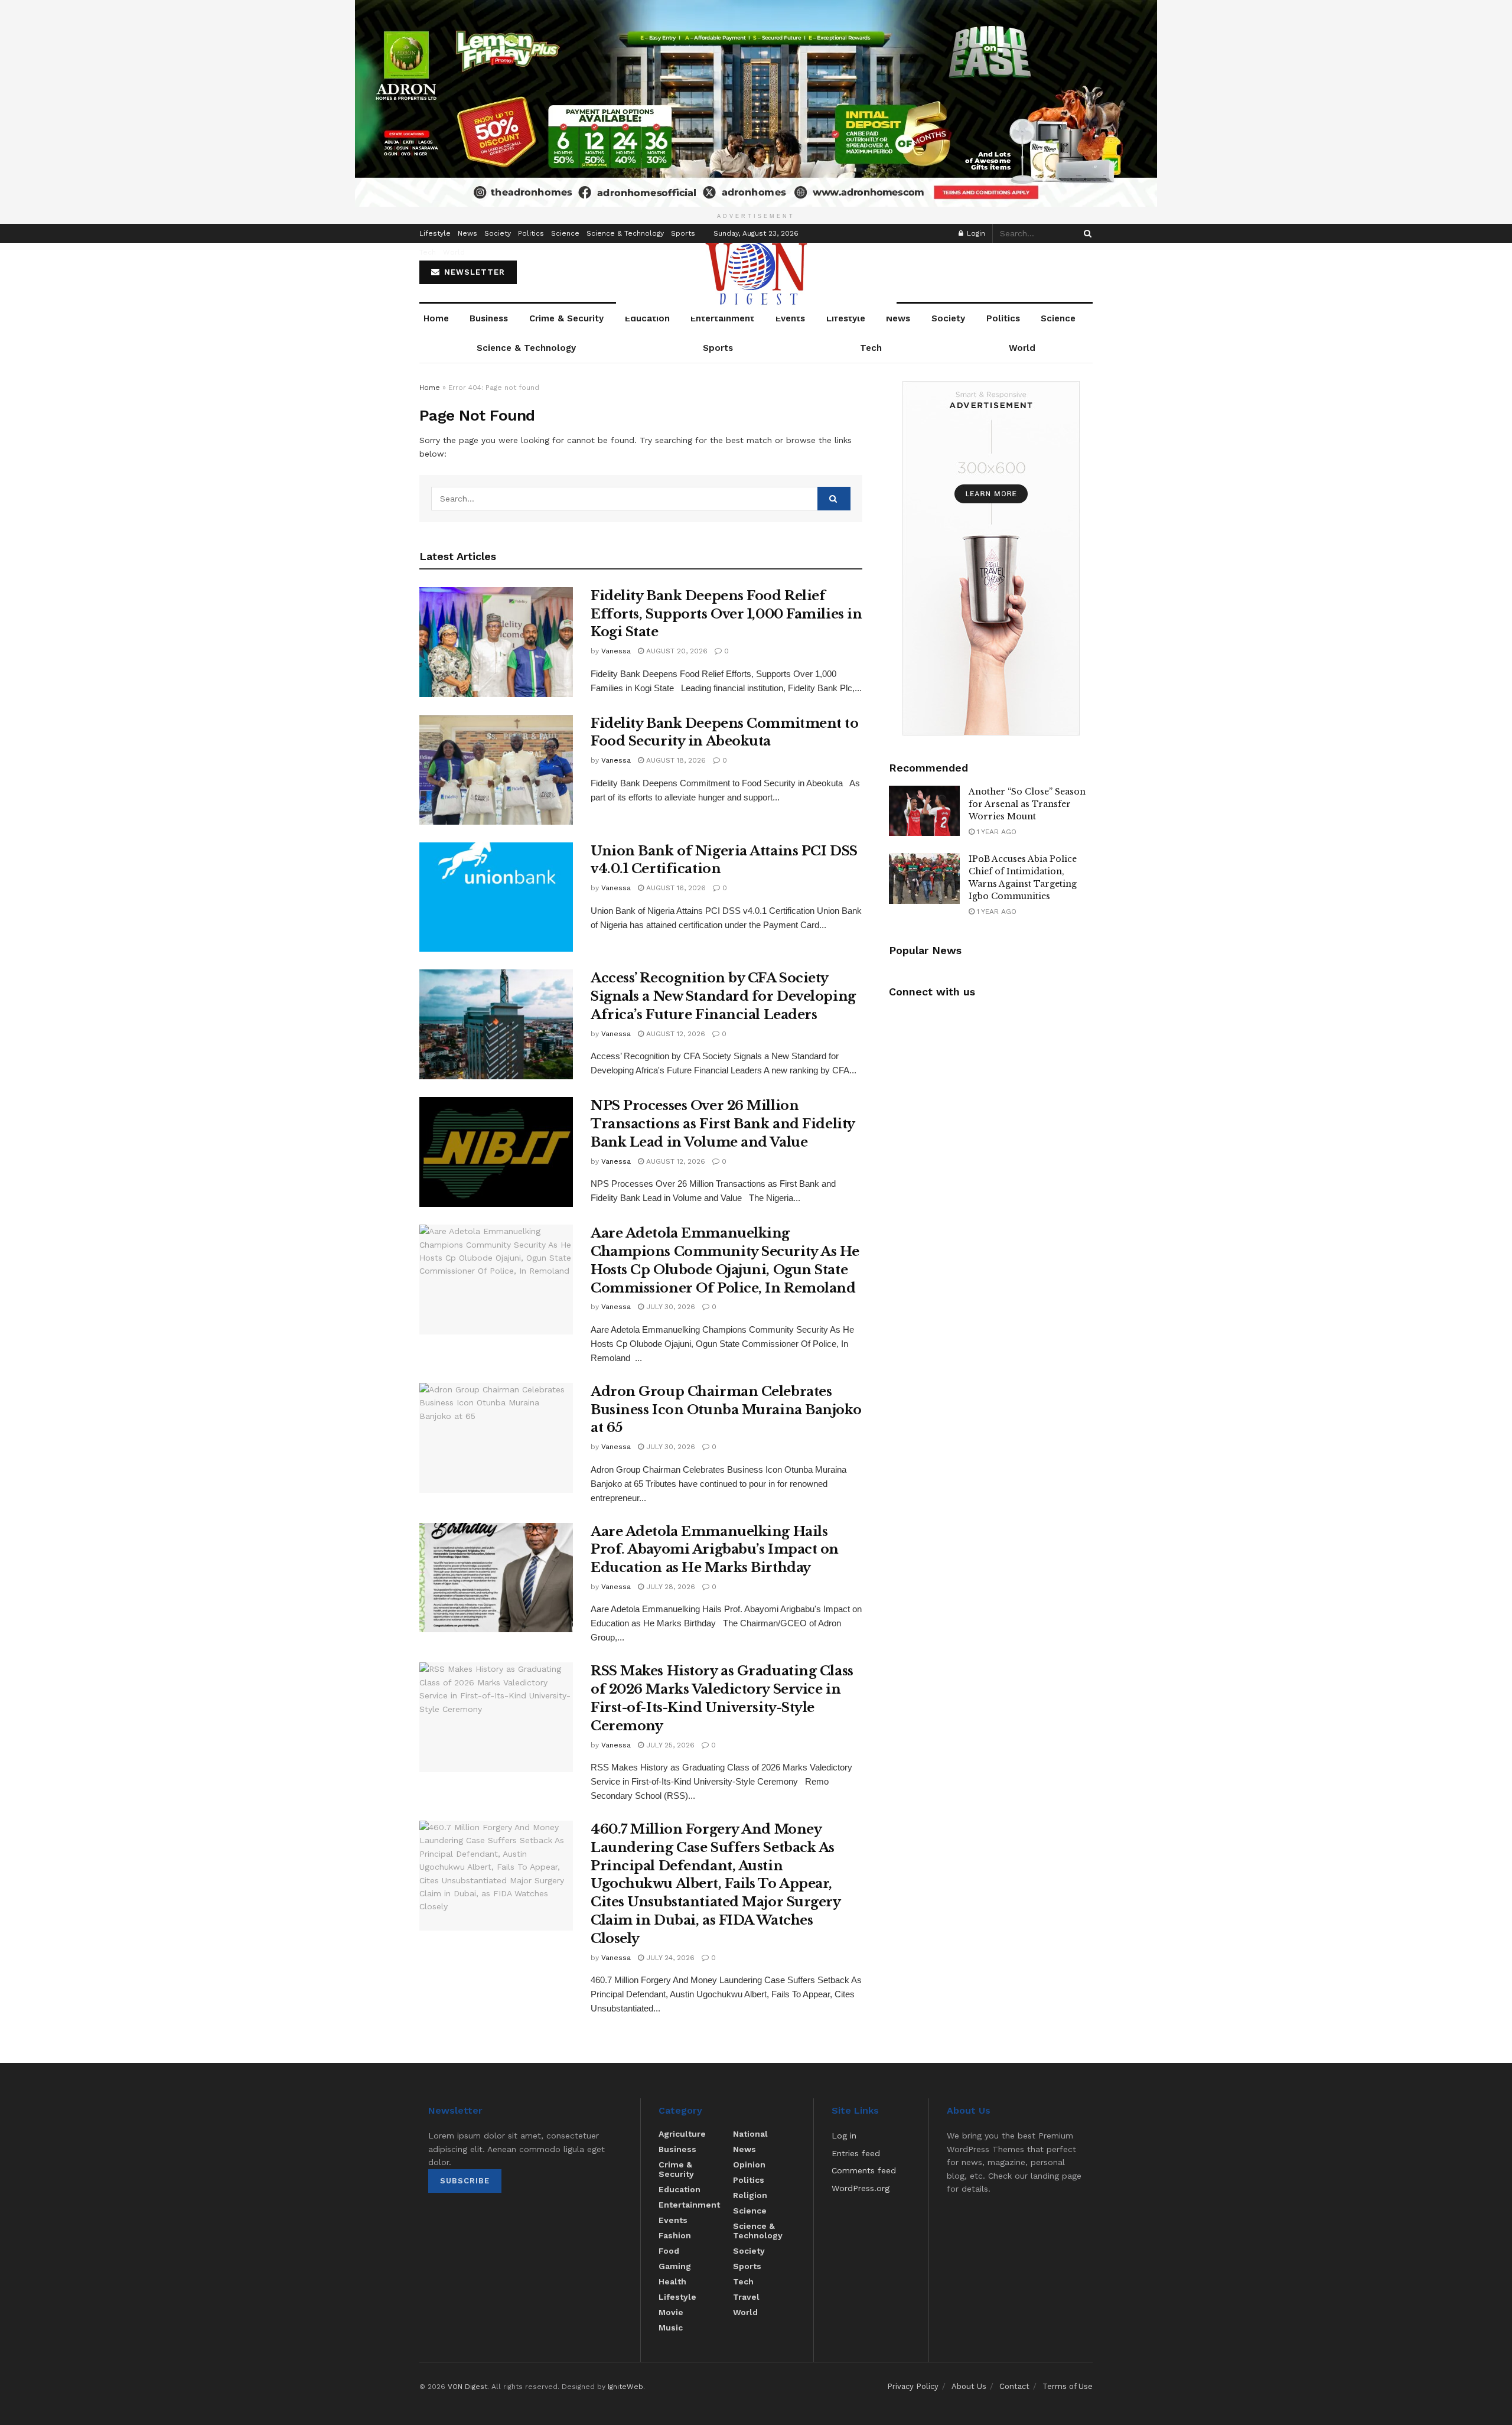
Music (671, 2328)
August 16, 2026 (675, 888)
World (454, 252)
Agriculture (682, 2134)
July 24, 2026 (669, 1958)
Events (790, 318)
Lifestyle (435, 233)
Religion (750, 2195)
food (669, 2251)
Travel (746, 2297)
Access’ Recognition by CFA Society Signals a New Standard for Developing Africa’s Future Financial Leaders (723, 996)
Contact (1014, 2386)
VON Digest (467, 2387)
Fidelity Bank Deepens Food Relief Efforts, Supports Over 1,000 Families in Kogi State (726, 614)
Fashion (675, 2235)
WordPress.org (861, 2188)
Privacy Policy (913, 2386)
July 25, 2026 (669, 1745)
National (750, 2134)
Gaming (675, 2266)
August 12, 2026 (674, 1034)
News (467, 233)
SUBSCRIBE (465, 2181)
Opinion (749, 2164)
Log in (844, 2136)
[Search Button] (1086, 233)
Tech (428, 252)
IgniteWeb (625, 2387)
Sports (683, 233)
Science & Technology (625, 233)
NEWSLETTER (473, 272)
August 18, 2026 (675, 760)
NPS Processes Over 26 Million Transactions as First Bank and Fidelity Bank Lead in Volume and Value (723, 1124)
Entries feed (856, 2153)
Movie (671, 2312)
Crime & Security (566, 318)
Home (436, 318)
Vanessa (616, 651)
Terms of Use (1068, 2386)
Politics (531, 233)
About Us (969, 2386)
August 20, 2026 (676, 651)
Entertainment (722, 318)
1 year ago (995, 832)
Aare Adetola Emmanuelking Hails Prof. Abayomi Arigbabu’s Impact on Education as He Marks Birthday (715, 1550)
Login (975, 233)
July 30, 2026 (669, 1307)
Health (672, 2281)
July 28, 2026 (669, 1587)
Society (498, 233)
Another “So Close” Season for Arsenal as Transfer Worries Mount (1027, 804)
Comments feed (864, 2170)
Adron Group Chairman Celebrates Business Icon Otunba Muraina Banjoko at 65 (726, 1410)
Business (489, 318)
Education (647, 318)
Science (565, 233)
